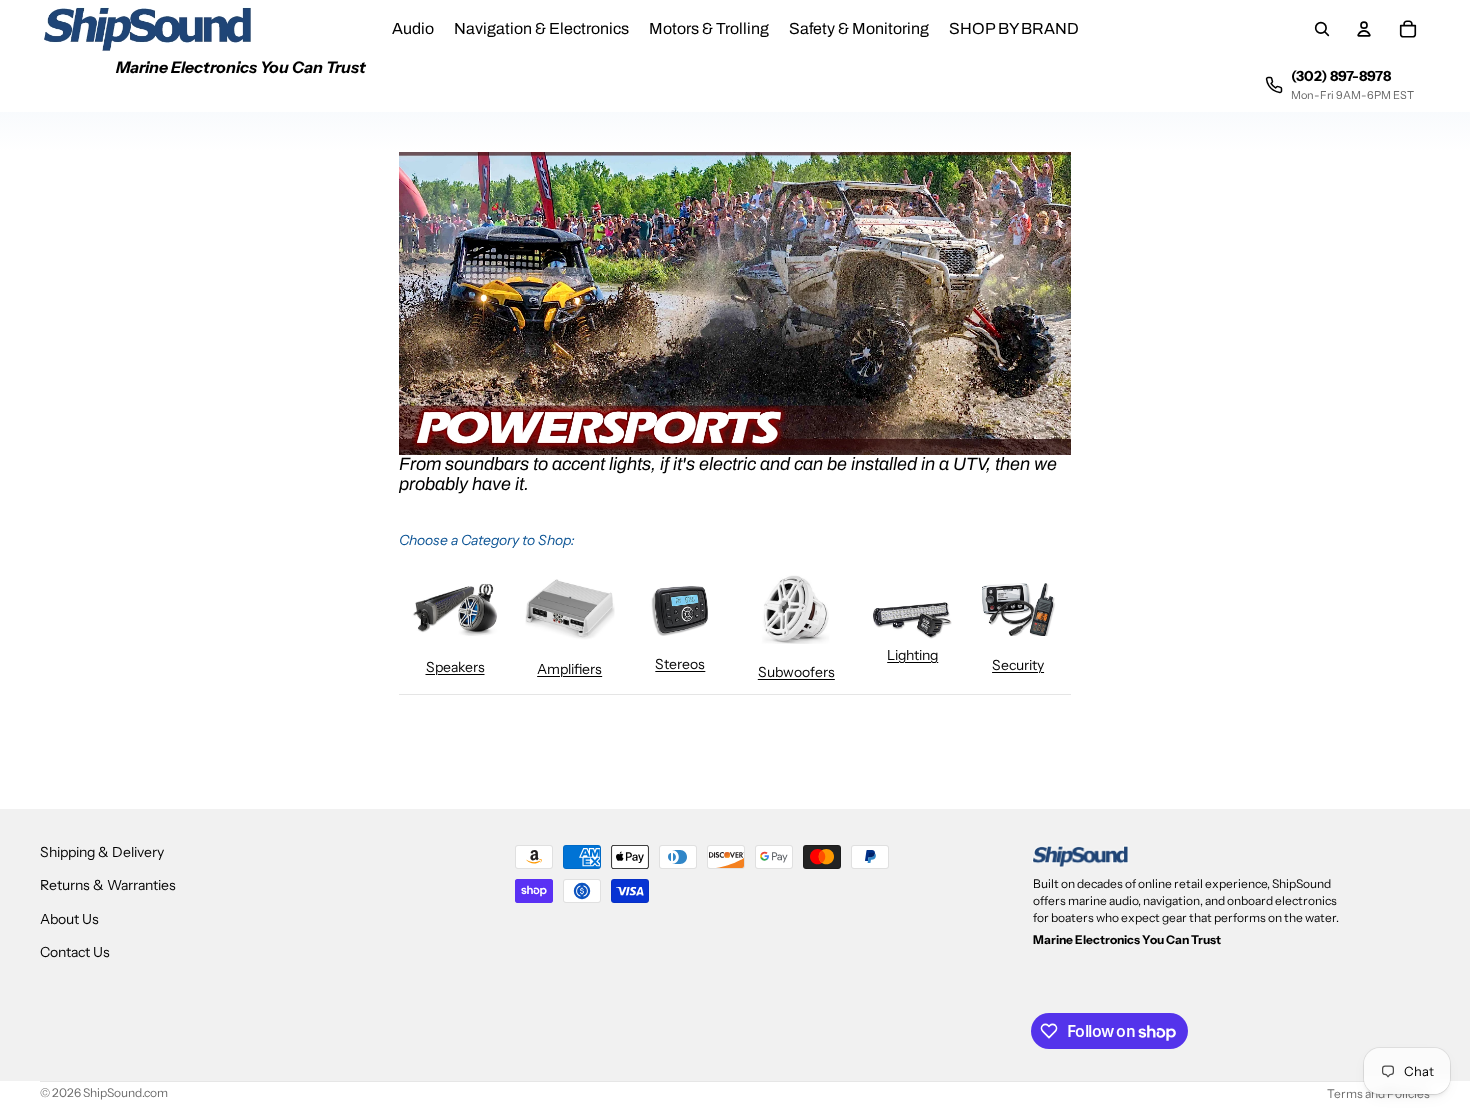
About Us (69, 919)
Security (1018, 665)
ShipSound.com (125, 1092)
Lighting (912, 655)
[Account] (1364, 29)
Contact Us (75, 952)
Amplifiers (569, 669)
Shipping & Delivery (102, 852)
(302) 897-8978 (1341, 76)
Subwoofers (796, 672)
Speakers (455, 667)
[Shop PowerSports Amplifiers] (570, 609)
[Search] (1322, 29)
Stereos (680, 664)
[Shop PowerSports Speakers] (455, 610)
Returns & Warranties (108, 885)
